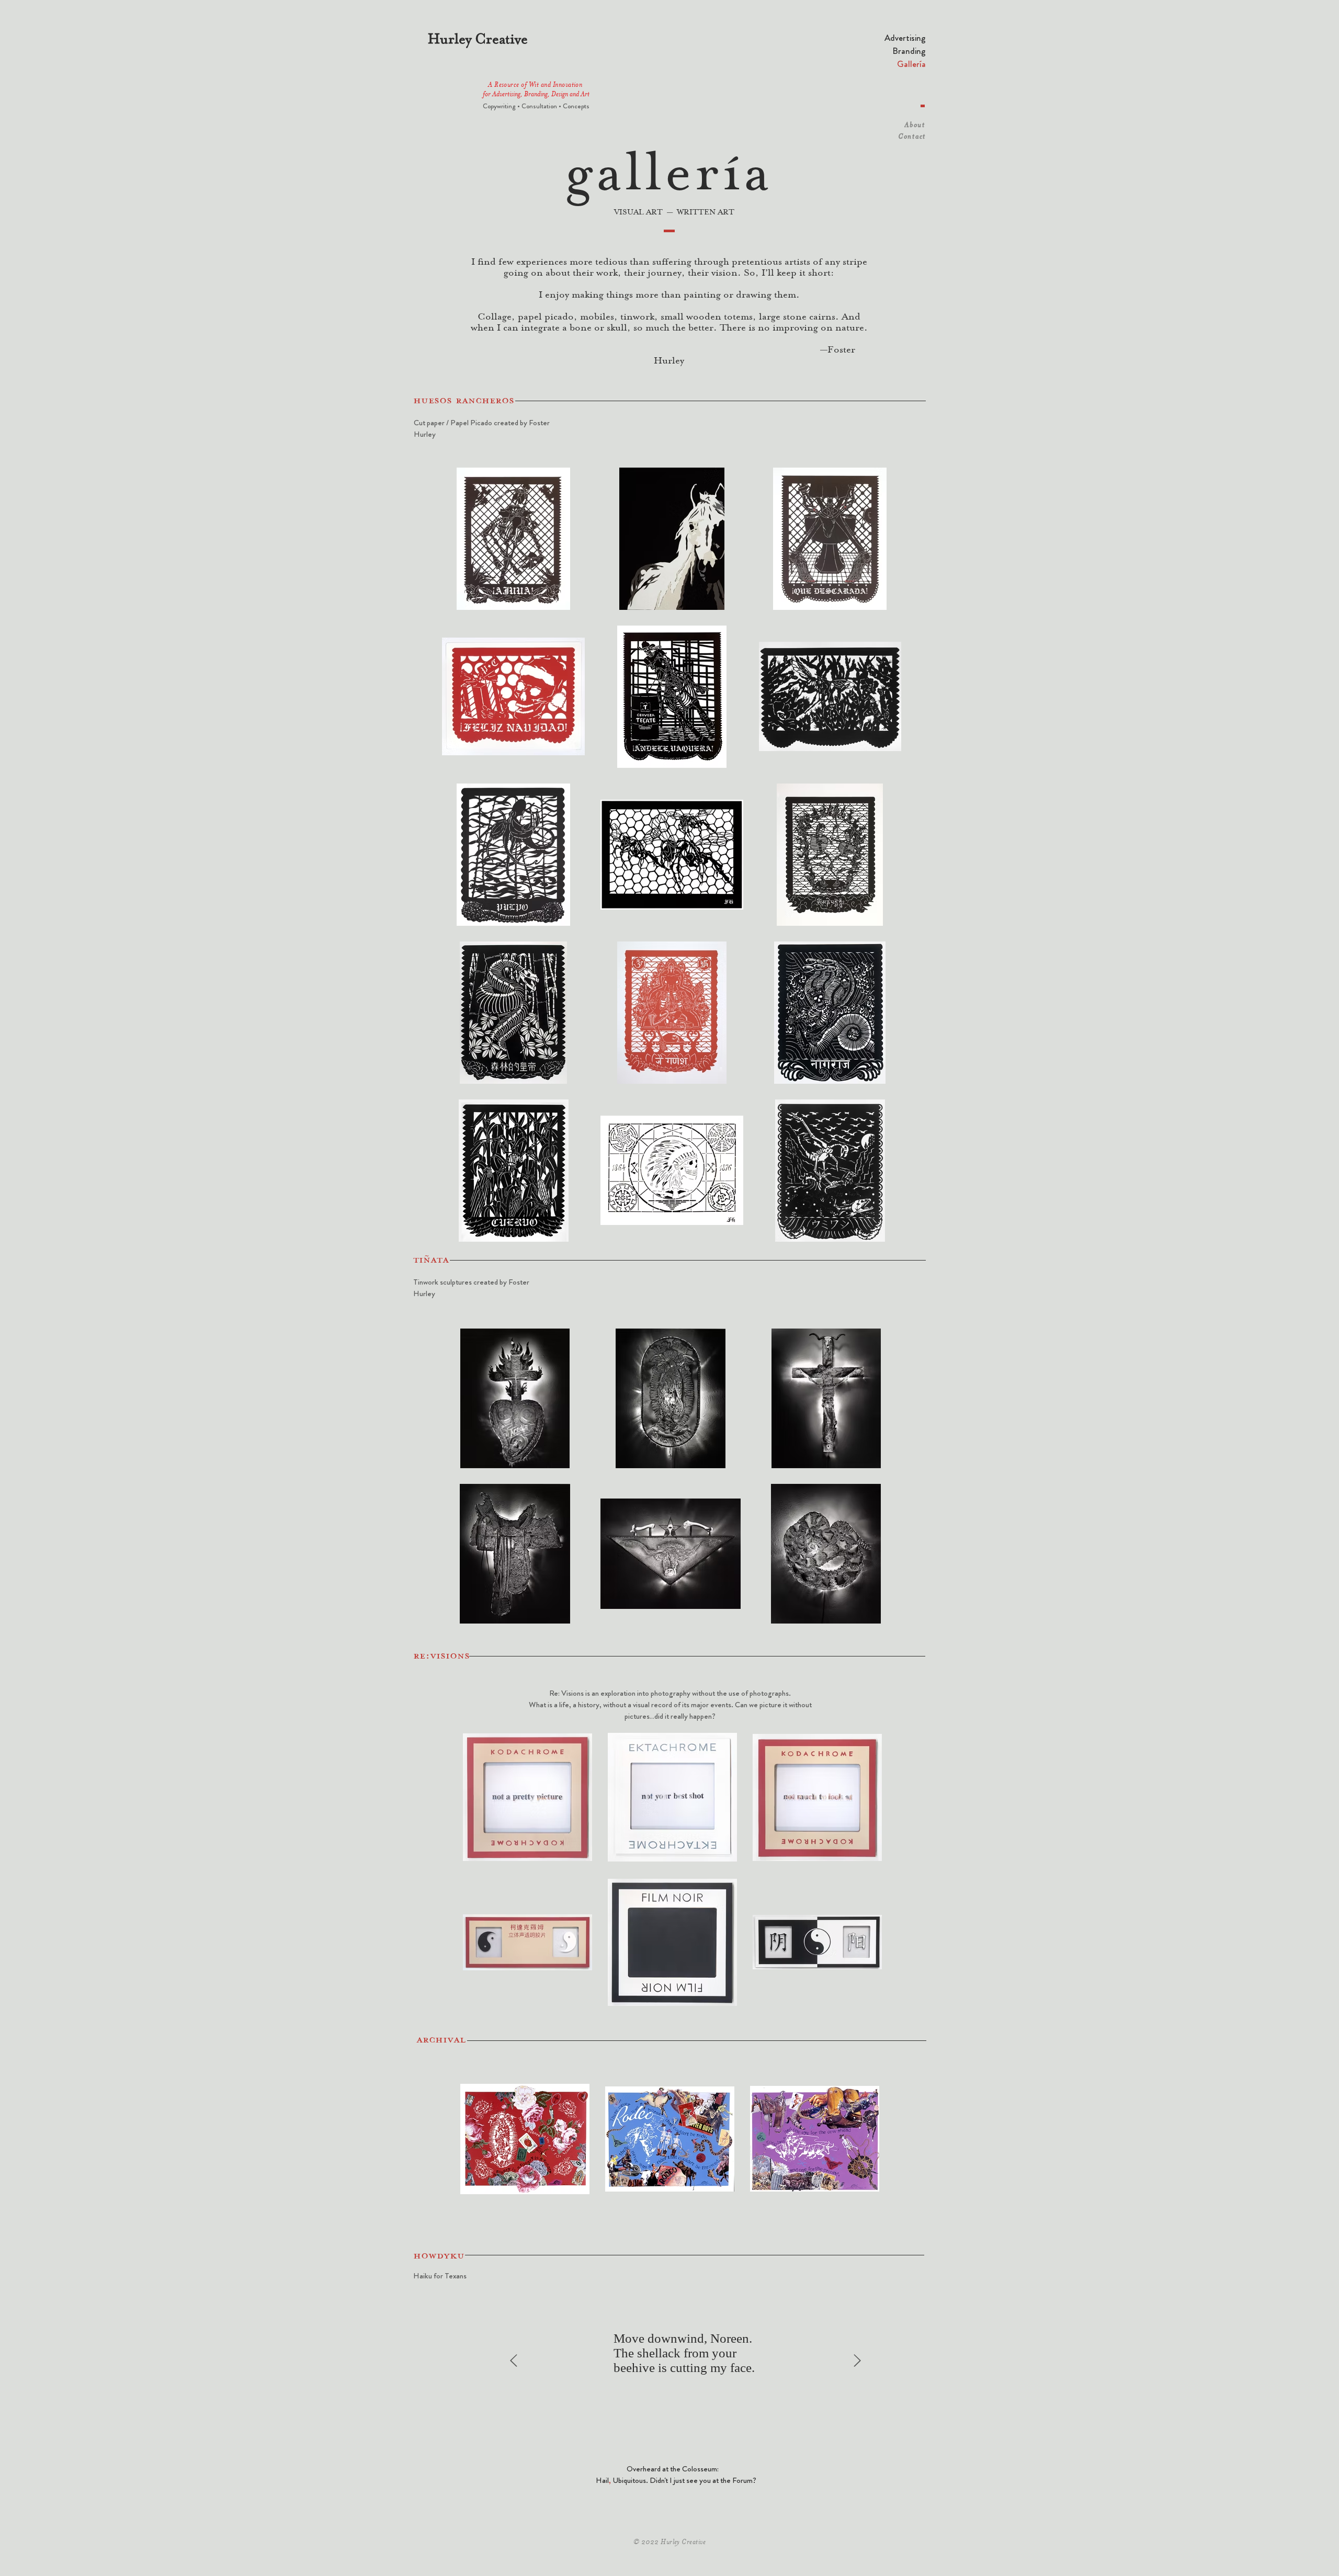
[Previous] (514, 2361)
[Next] (857, 2361)
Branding (909, 51)
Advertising (905, 38)
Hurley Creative (478, 39)
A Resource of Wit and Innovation (536, 85)
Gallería (911, 64)
